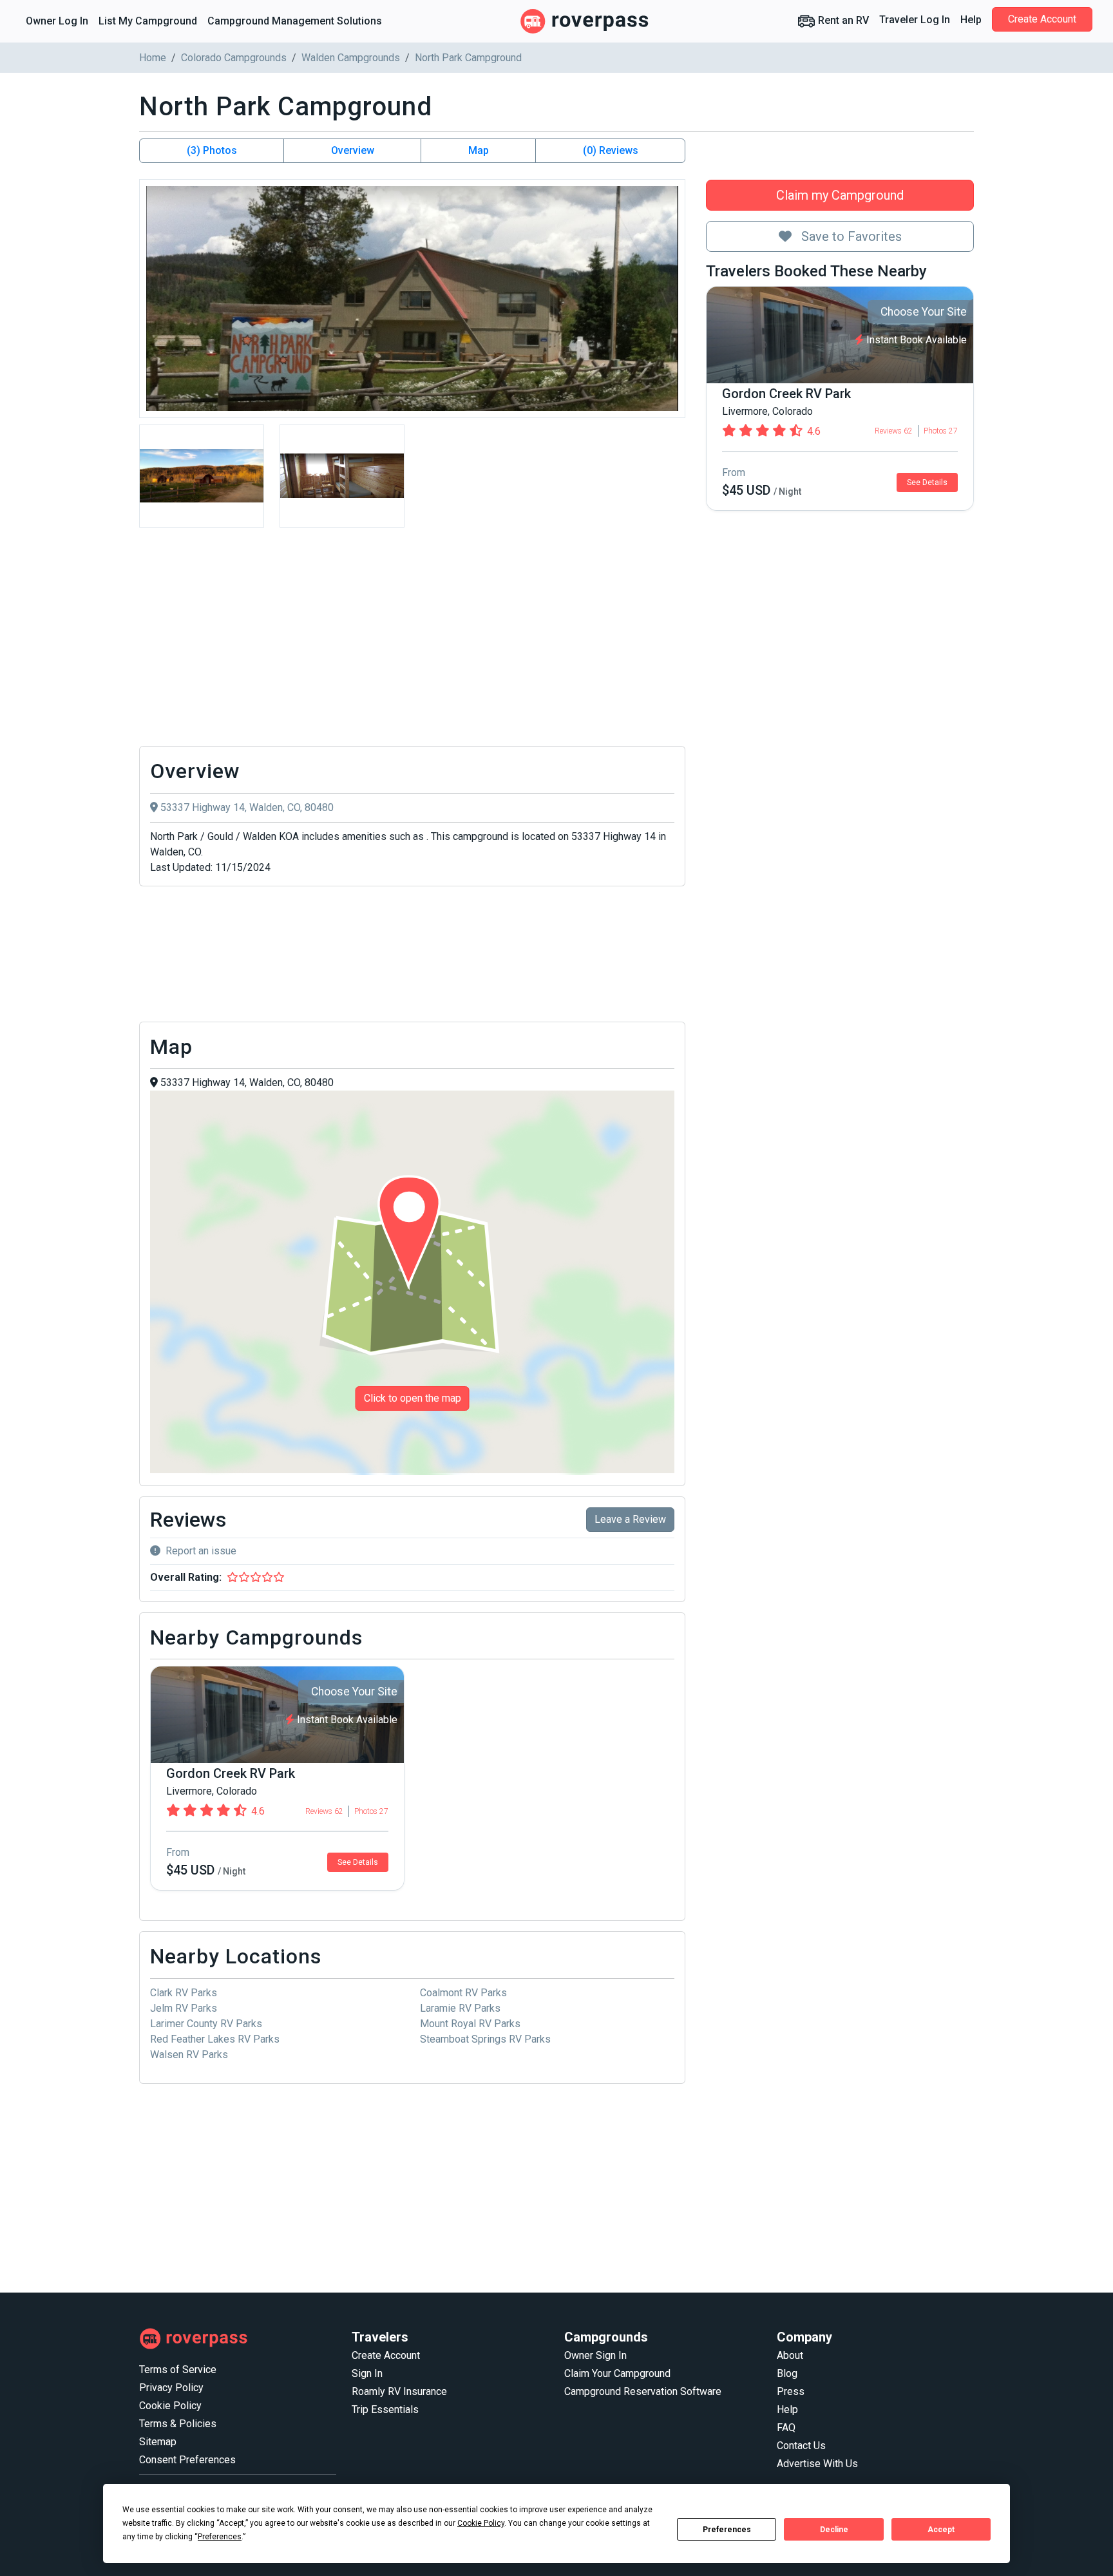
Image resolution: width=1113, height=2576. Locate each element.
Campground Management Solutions (295, 21)
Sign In (367, 2373)
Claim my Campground (840, 195)
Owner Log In (57, 21)
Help (971, 20)
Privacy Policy (171, 2388)
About (790, 2355)
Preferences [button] (220, 2537)
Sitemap (158, 2442)
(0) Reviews (611, 150)
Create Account (1042, 19)
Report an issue (201, 1551)
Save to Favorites (850, 236)
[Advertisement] (412, 640)
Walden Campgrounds (351, 58)
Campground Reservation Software (643, 2391)
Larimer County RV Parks (206, 2024)
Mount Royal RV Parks (470, 2024)
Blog (787, 2373)
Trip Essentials (385, 2409)
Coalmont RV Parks (463, 1993)
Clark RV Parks (184, 1993)
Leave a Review (630, 1519)
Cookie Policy (170, 2406)
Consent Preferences (187, 2460)
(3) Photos (212, 150)
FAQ (786, 2428)
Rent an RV (842, 20)
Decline (834, 2530)
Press (791, 2391)
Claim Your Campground (617, 2373)
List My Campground (148, 21)
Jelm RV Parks (184, 2008)
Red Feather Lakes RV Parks (215, 2039)
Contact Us (801, 2446)
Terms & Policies (178, 2424)
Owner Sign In (595, 2355)
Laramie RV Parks (460, 2008)
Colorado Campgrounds (234, 58)
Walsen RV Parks (189, 2055)
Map (479, 150)
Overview (353, 150)
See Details (927, 482)
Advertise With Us (817, 2464)
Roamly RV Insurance (399, 2391)
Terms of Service (178, 2370)
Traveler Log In (915, 20)
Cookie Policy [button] (481, 2523)
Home (153, 58)
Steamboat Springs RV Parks (485, 2039)
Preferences (727, 2530)
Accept (941, 2530)
